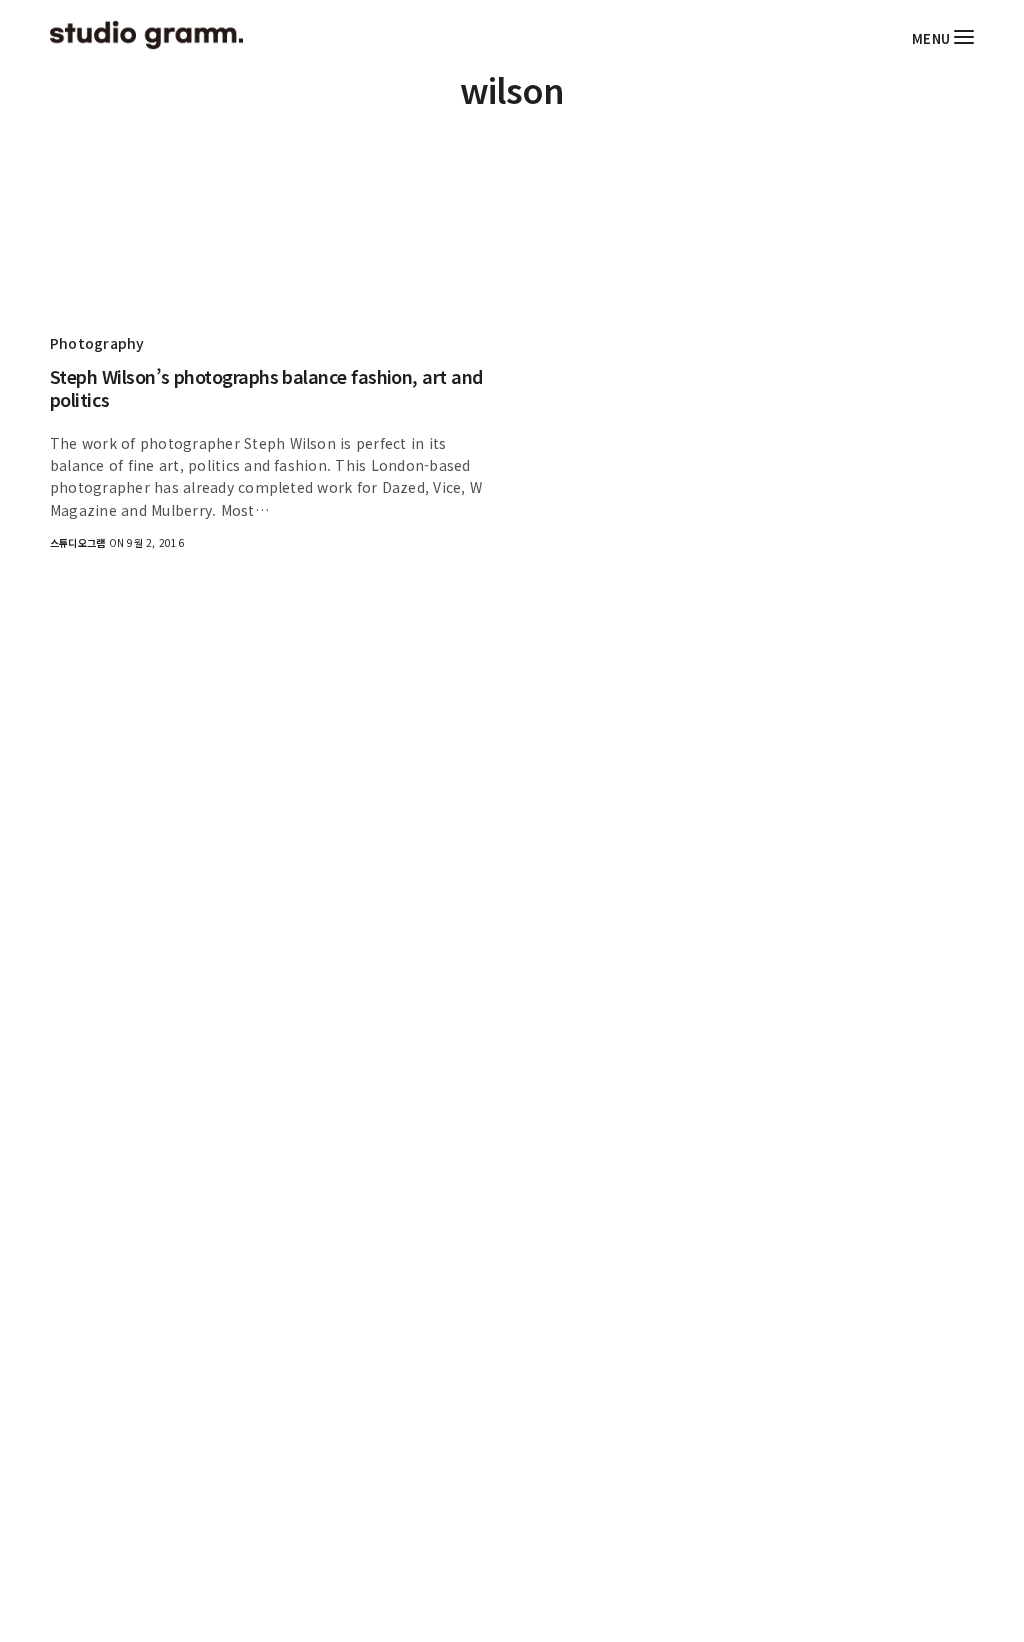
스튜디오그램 (77, 542)
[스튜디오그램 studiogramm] (146, 35)
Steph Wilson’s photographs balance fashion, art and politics (266, 388)
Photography (97, 343)
